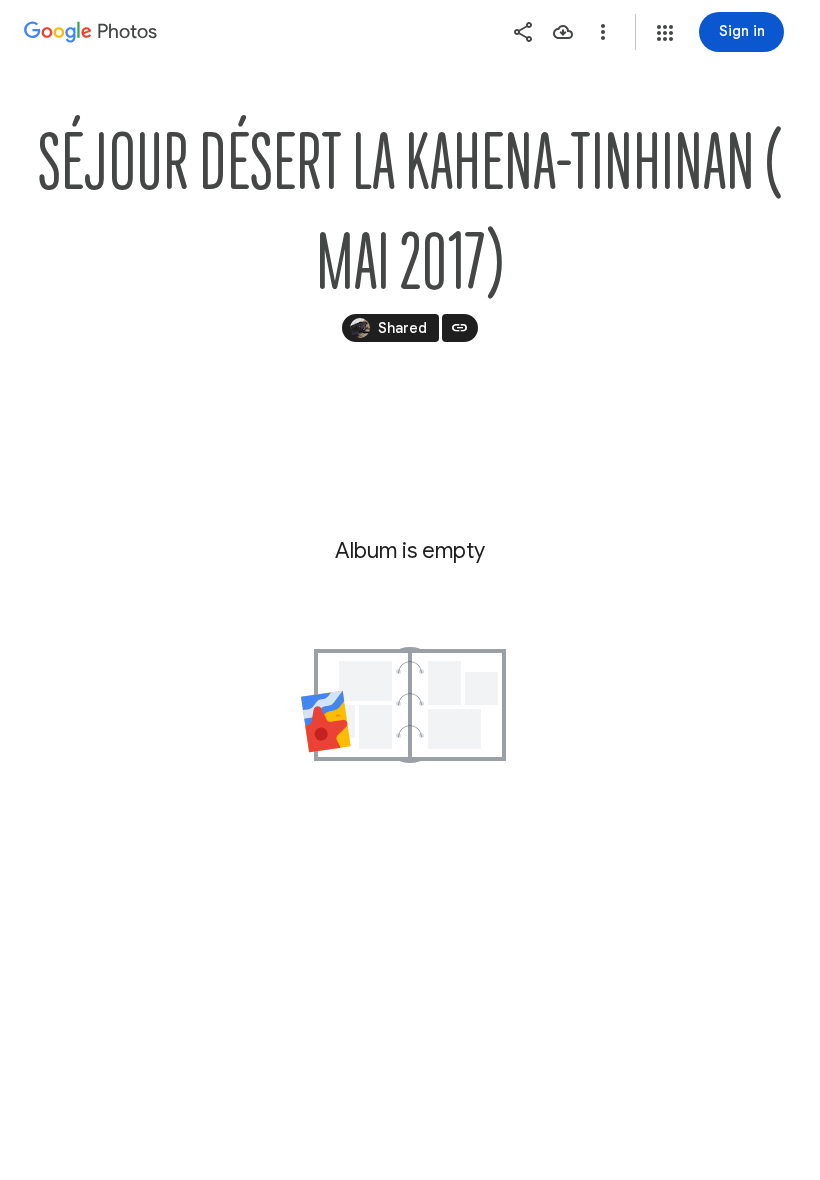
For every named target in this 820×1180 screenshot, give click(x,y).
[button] (665, 33)
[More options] (603, 32)
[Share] (523, 32)
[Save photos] (563, 32)
